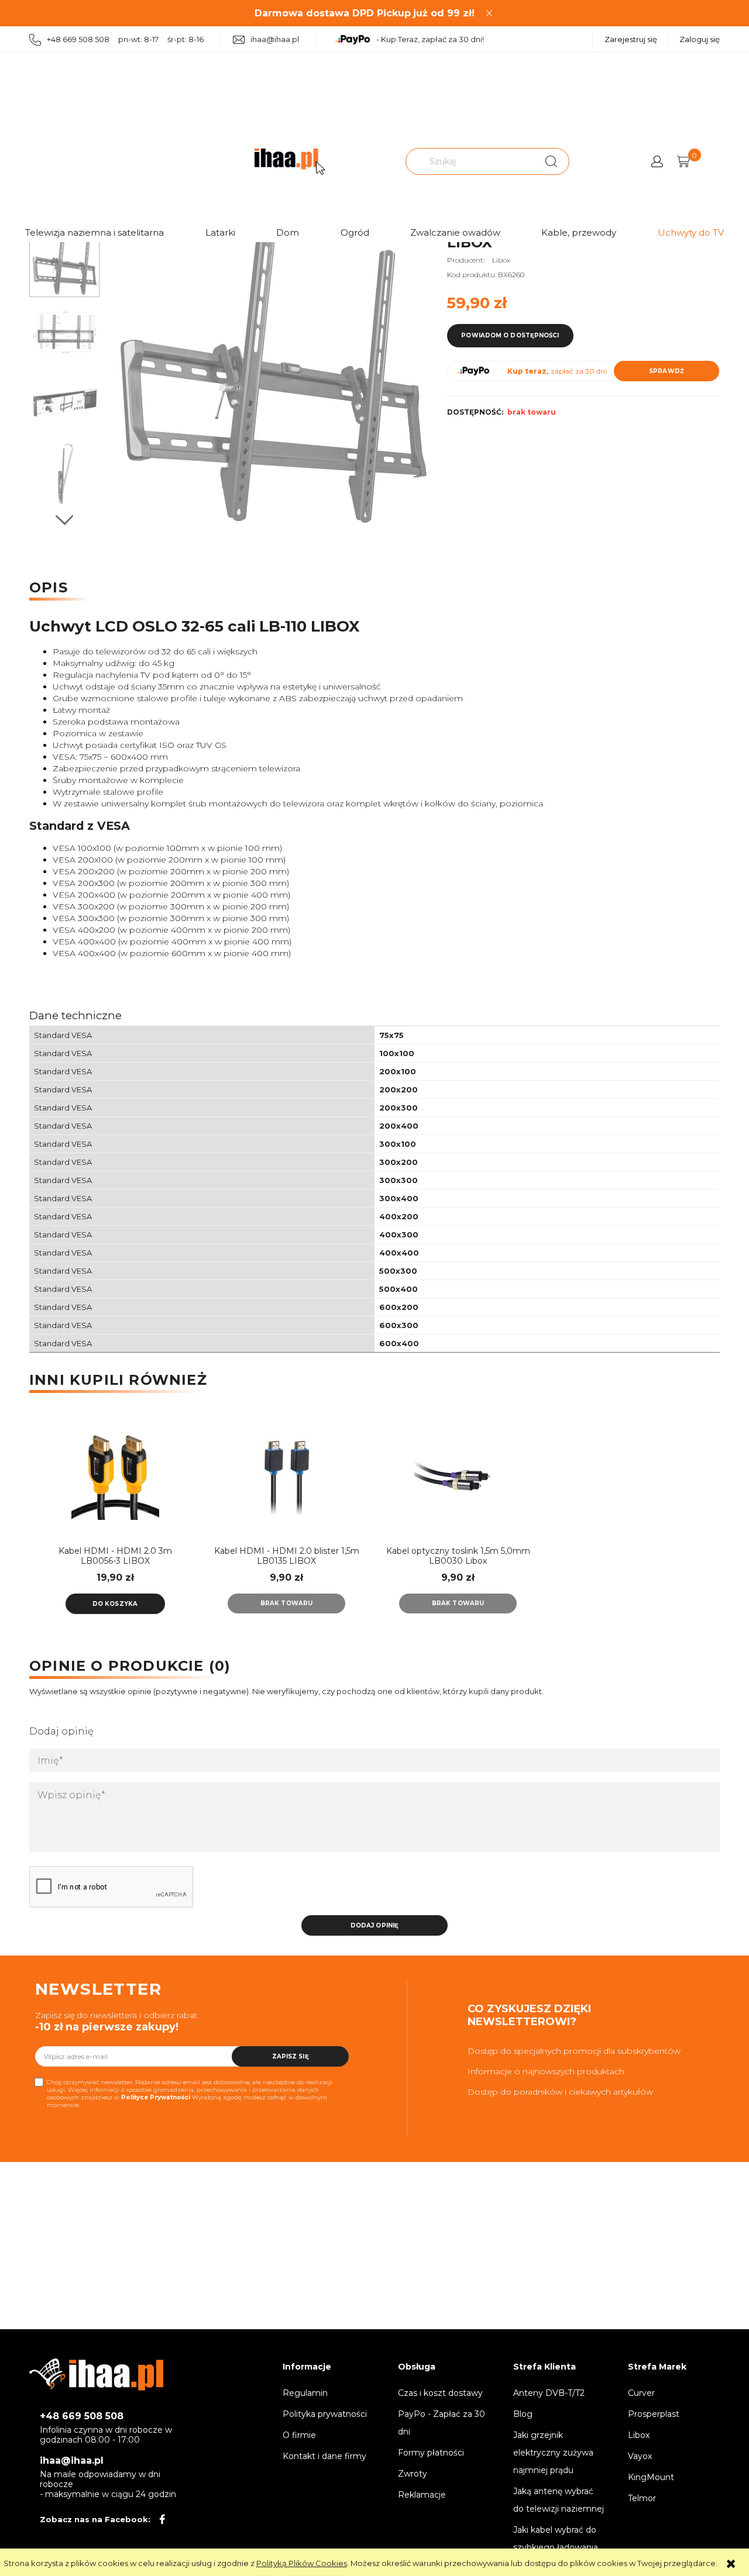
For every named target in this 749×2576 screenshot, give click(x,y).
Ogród (355, 232)
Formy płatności (431, 2453)
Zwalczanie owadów (455, 232)
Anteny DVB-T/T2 (549, 2393)
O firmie (299, 2435)
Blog (523, 2414)
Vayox (640, 2456)
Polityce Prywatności (156, 2097)
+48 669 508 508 (82, 2416)
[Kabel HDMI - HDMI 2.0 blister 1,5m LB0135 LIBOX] (286, 1476)
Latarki (220, 232)
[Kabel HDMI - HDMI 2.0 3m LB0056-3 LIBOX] (115, 1476)
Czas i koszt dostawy (440, 2393)
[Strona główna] (290, 162)
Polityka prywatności (325, 2414)
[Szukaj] (551, 161)
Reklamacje (422, 2495)
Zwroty (413, 2474)
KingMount (651, 2477)
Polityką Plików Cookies (302, 2563)
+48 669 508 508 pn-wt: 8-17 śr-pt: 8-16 (125, 39)
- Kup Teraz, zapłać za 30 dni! (430, 39)
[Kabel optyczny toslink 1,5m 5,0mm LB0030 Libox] (458, 1476)
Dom (288, 232)
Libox (501, 260)
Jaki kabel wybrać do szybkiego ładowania (556, 2539)
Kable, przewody (579, 232)
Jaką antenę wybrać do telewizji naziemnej (559, 2500)
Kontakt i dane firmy (324, 2456)
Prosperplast (654, 2414)
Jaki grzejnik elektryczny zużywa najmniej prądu (553, 2453)
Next (64, 520)
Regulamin (305, 2393)
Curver (641, 2393)
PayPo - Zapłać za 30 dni (442, 2423)
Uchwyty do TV (691, 232)
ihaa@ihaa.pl (275, 39)
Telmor (642, 2498)
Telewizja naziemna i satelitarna (95, 232)
